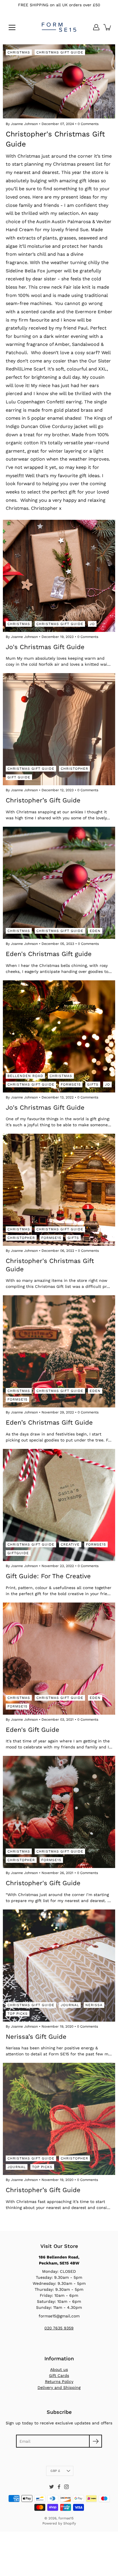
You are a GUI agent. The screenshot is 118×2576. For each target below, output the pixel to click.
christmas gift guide (60, 624)
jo (92, 624)
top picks (18, 2014)
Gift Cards (59, 2375)
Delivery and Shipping (59, 2387)
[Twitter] (52, 2487)
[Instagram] (66, 2487)
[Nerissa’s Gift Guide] (59, 1966)
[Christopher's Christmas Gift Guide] (59, 1190)
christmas (19, 624)
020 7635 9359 (59, 2328)
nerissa (94, 2005)
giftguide (18, 1553)
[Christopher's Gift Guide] (59, 1812)
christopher (74, 769)
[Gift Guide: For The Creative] (59, 1505)
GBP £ (55, 2471)
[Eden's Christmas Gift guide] (59, 883)
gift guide (19, 777)
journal (70, 2005)
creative (70, 1544)
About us (59, 2369)
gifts (93, 1084)
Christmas (19, 52)
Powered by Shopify (59, 2523)
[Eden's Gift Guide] (59, 1659)
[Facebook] (59, 2487)
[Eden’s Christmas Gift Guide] (59, 1351)
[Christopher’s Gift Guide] (59, 729)
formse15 (71, 1084)
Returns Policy (59, 2381)
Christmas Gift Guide (60, 52)
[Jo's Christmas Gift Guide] (59, 576)
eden (95, 931)
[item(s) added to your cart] (108, 27)
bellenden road (25, 1076)
